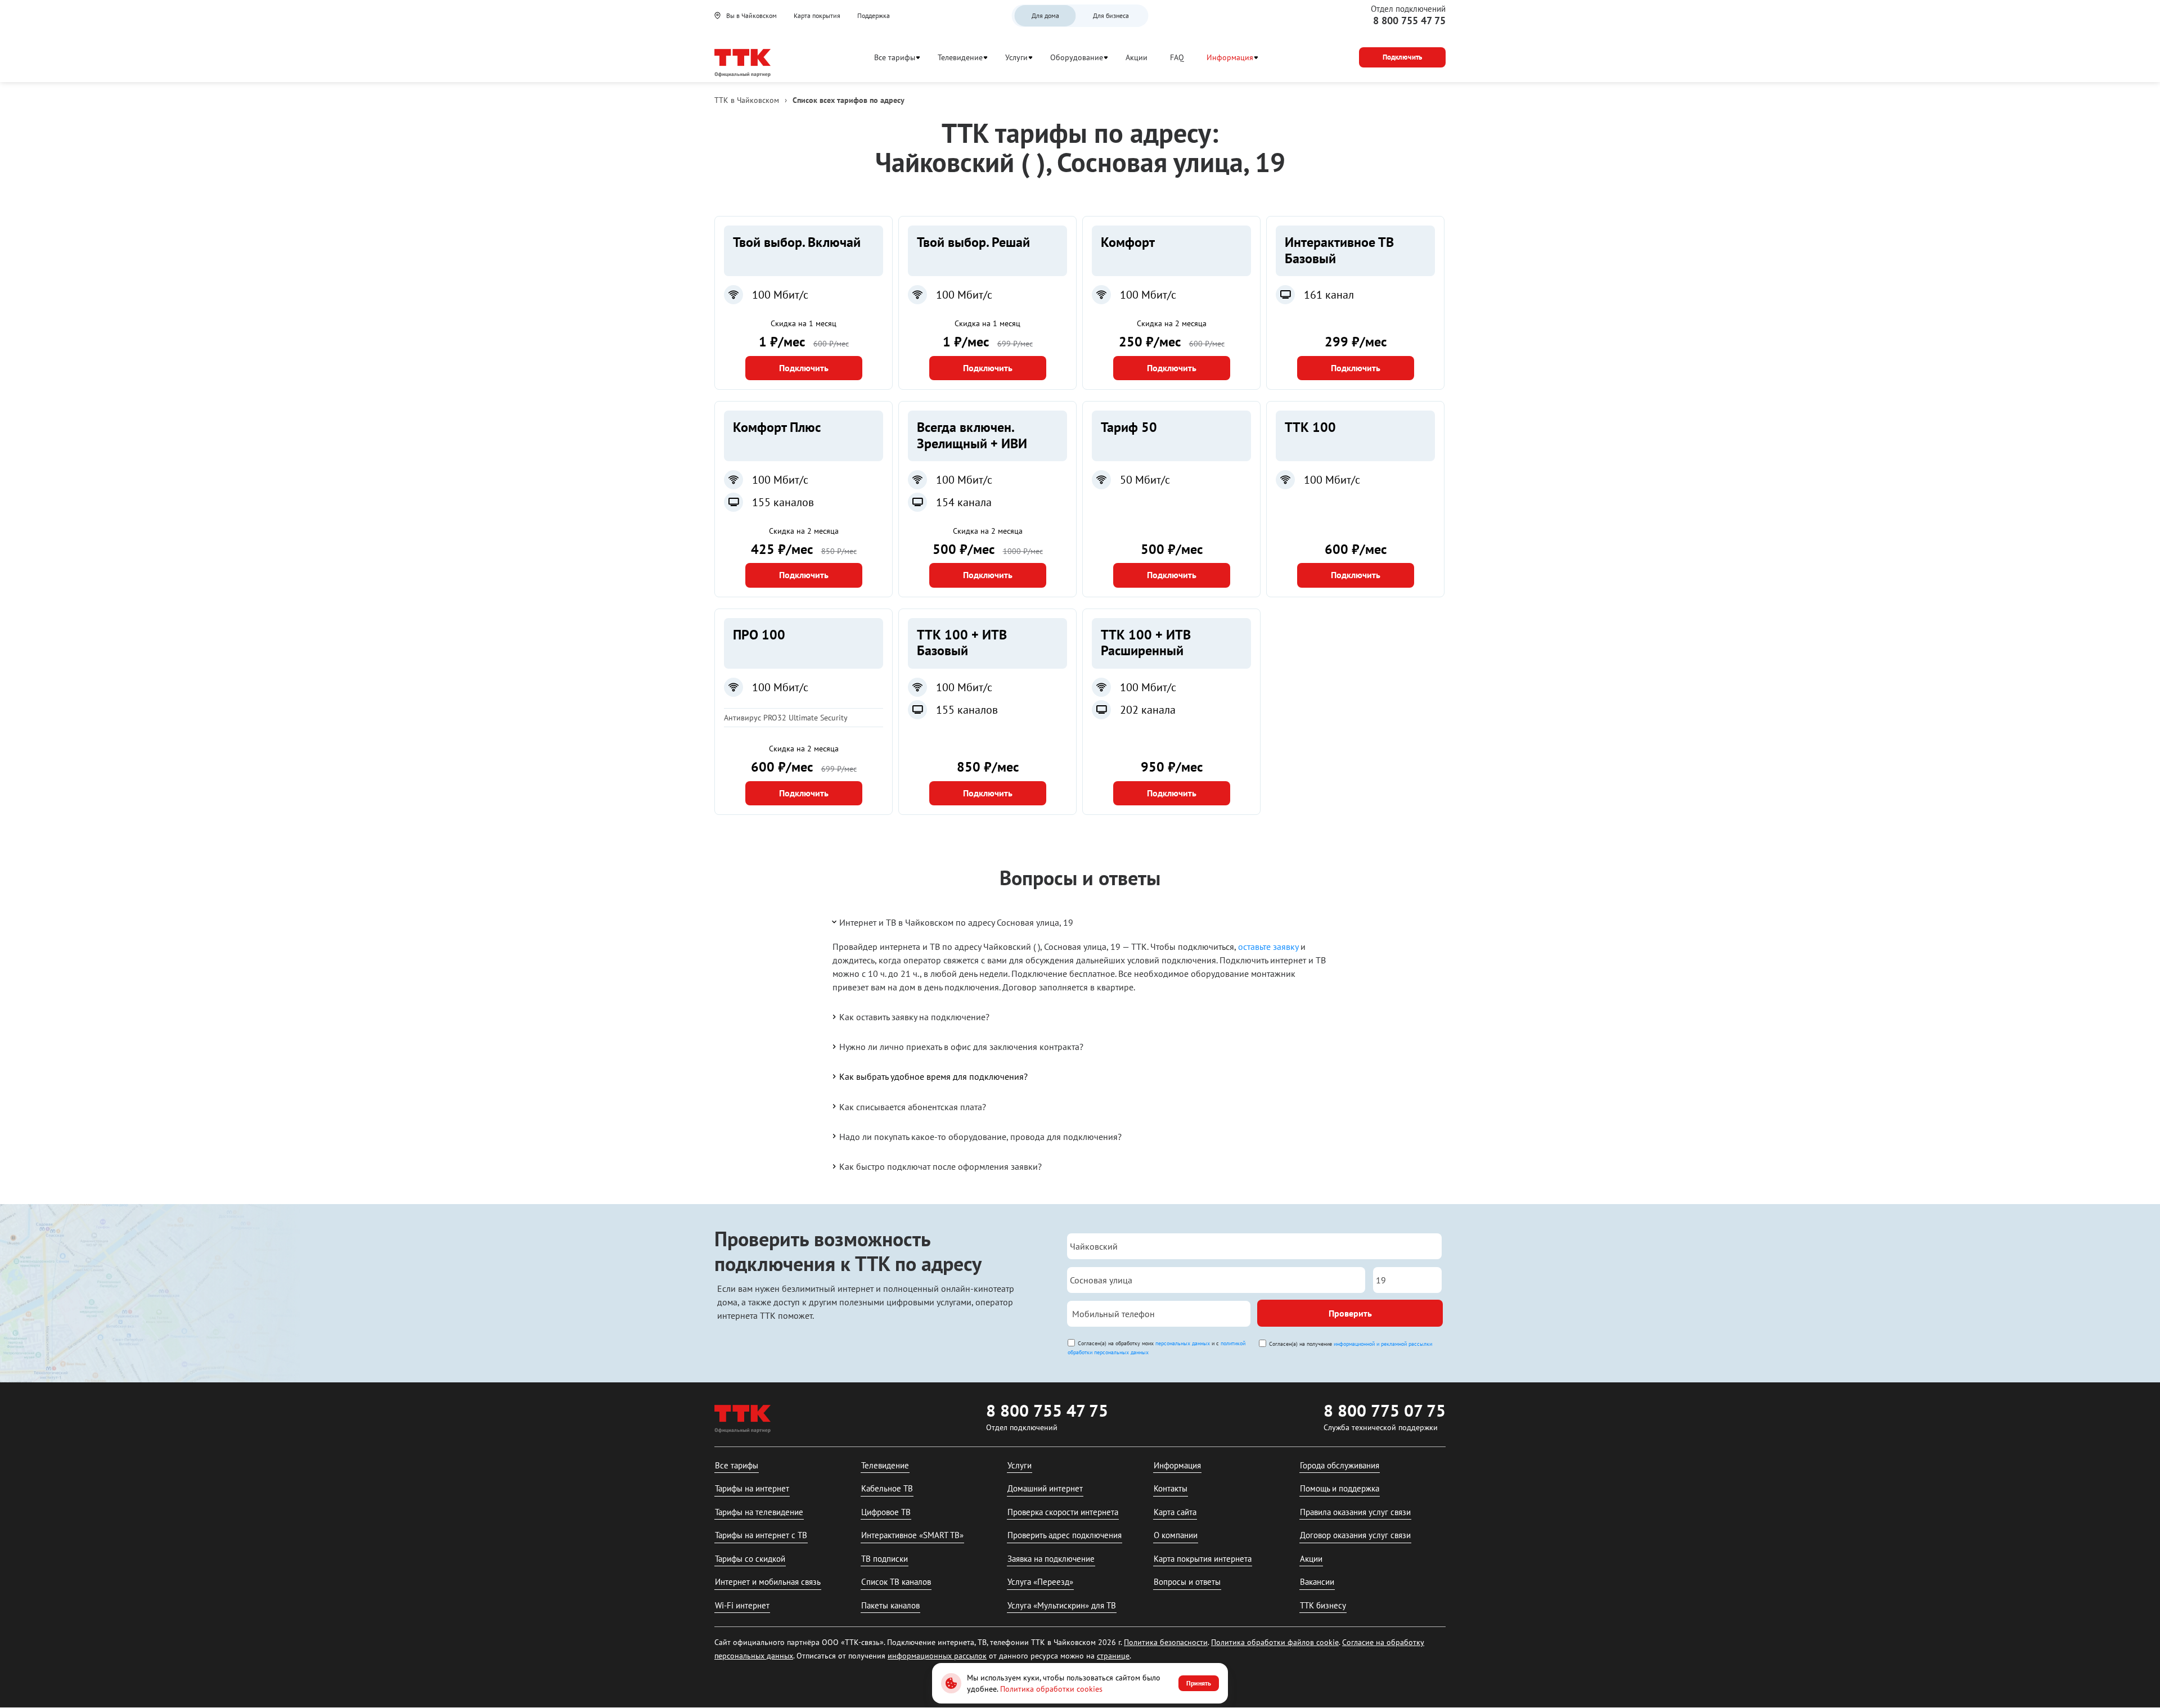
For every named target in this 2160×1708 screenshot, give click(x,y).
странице (1113, 1656)
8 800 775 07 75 (1385, 1410)
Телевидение (960, 57)
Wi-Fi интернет (742, 1605)
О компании (1176, 1535)
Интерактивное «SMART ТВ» (912, 1535)
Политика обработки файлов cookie (1275, 1642)
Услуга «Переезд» (1040, 1582)
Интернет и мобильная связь (768, 1582)
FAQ (1177, 57)
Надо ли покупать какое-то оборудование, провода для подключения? (980, 1137)
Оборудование (1077, 57)
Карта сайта (1175, 1512)
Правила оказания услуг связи (1355, 1512)
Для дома (1045, 15)
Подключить (804, 368)
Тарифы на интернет (752, 1488)
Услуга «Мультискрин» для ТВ (1062, 1605)
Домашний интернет (1045, 1488)
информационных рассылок (937, 1656)
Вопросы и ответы (1187, 1582)
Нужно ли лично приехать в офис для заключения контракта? (961, 1047)
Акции (1137, 57)
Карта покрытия (817, 15)
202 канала (1148, 710)
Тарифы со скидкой (750, 1559)
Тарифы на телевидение (759, 1512)
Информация (1230, 57)
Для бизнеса (1111, 15)
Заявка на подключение (1051, 1559)
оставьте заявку (1268, 947)
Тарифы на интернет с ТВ (761, 1535)
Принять (1199, 1683)
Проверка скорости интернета (1063, 1512)
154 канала (964, 502)
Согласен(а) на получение (1351, 1344)
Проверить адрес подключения (1065, 1535)
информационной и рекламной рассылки (1383, 1344)
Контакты (1171, 1488)
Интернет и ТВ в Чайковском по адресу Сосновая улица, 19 (956, 922)
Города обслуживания (1340, 1465)
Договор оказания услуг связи (1355, 1535)
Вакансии (1317, 1582)
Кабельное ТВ (887, 1488)
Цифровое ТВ (886, 1512)
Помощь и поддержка (1340, 1488)
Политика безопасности (1166, 1642)
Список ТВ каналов (896, 1582)
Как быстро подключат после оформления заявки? (940, 1166)
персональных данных (1183, 1343)
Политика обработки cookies (1051, 1689)
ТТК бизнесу (1323, 1605)
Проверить (1350, 1313)
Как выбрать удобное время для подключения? (933, 1076)
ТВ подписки (885, 1559)
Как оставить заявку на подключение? (914, 1017)
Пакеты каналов (890, 1605)
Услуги (1016, 57)
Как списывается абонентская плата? (913, 1107)
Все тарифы (895, 57)
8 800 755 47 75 (1409, 21)
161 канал (1329, 295)
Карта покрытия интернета (1203, 1559)
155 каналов (783, 502)
